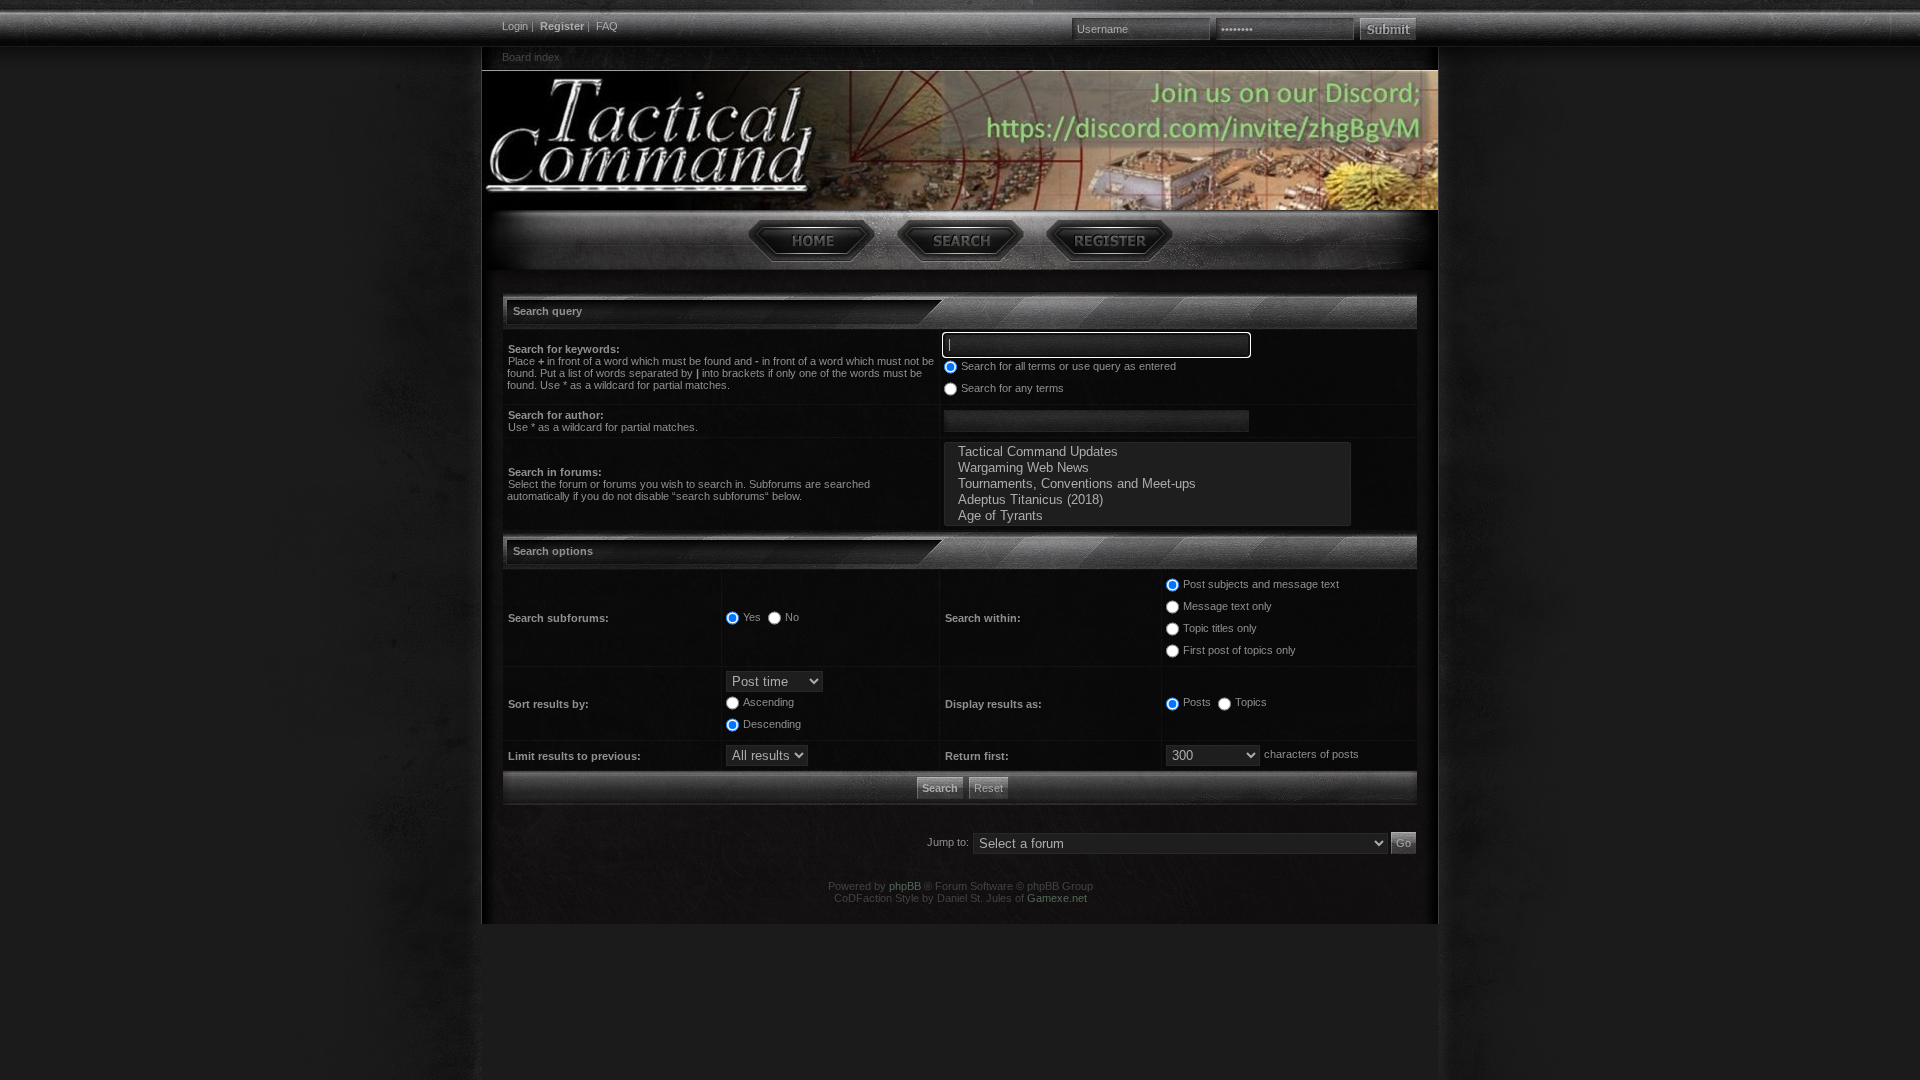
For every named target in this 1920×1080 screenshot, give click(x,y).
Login (515, 26)
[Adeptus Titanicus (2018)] (1147, 500)
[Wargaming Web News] (1147, 468)
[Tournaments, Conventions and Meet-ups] (1147, 484)
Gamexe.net (1057, 898)
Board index (531, 57)
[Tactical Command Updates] (1147, 452)
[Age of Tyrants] (1147, 516)
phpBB (905, 886)
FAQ (607, 26)
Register (562, 26)
